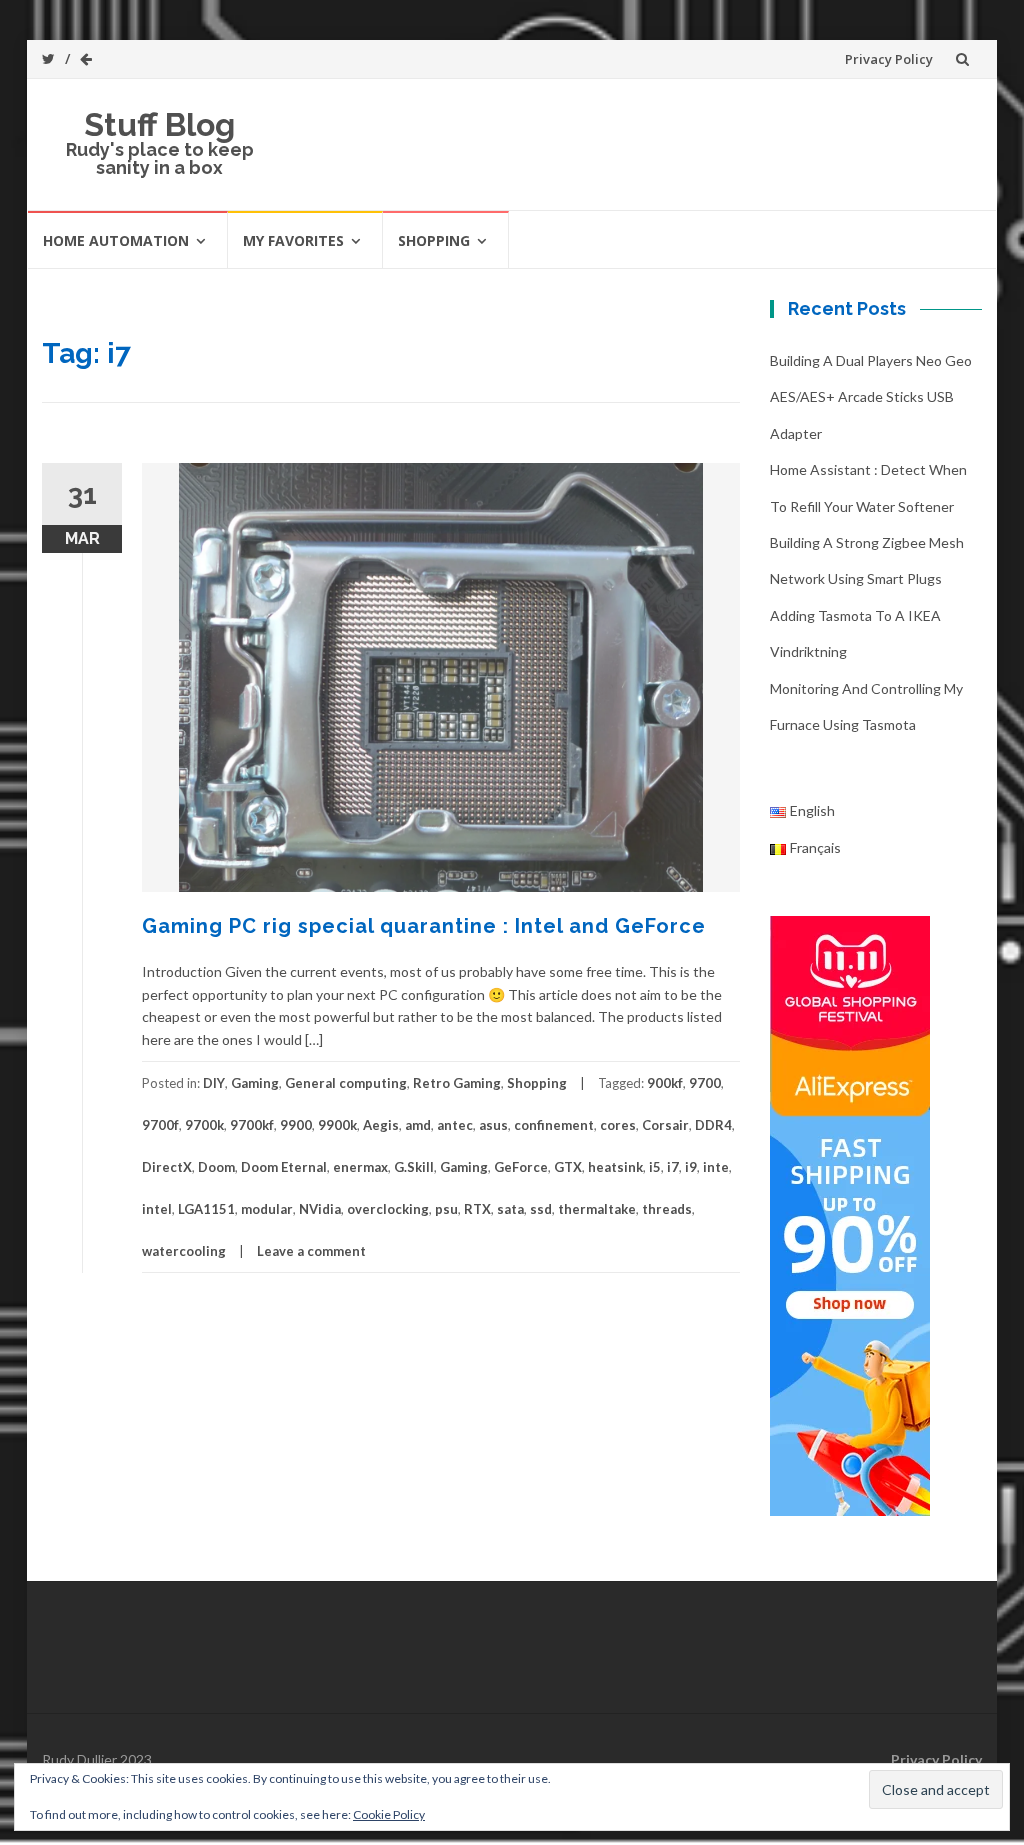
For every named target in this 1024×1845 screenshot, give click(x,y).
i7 (673, 1167)
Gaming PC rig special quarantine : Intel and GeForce (424, 926)
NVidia (320, 1209)
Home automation (116, 240)
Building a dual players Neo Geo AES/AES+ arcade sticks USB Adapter (871, 397)
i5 (655, 1167)
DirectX (167, 1167)
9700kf (252, 1125)
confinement (554, 1125)
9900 (296, 1125)
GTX (568, 1167)
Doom (216, 1167)
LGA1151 (206, 1209)
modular (267, 1209)
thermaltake (597, 1209)
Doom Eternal (284, 1167)
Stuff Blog (159, 124)
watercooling (184, 1251)
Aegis (381, 1125)
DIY (214, 1083)
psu (446, 1209)
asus (493, 1125)
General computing (346, 1083)
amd (418, 1125)
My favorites (293, 240)
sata (510, 1209)
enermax (360, 1167)
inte (716, 1167)
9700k (204, 1125)
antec (455, 1125)
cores (618, 1125)
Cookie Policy (389, 1814)
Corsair (665, 1125)
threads (667, 1209)
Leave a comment (311, 1251)
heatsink (615, 1167)
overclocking (388, 1209)
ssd (541, 1209)
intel (157, 1209)
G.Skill (414, 1167)
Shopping (434, 240)
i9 (691, 1167)
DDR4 (713, 1125)
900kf (665, 1083)
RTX (477, 1209)
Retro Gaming (457, 1083)
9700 (705, 1083)
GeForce (521, 1167)
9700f (160, 1125)
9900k (337, 1125)
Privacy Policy (889, 59)
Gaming (255, 1083)
